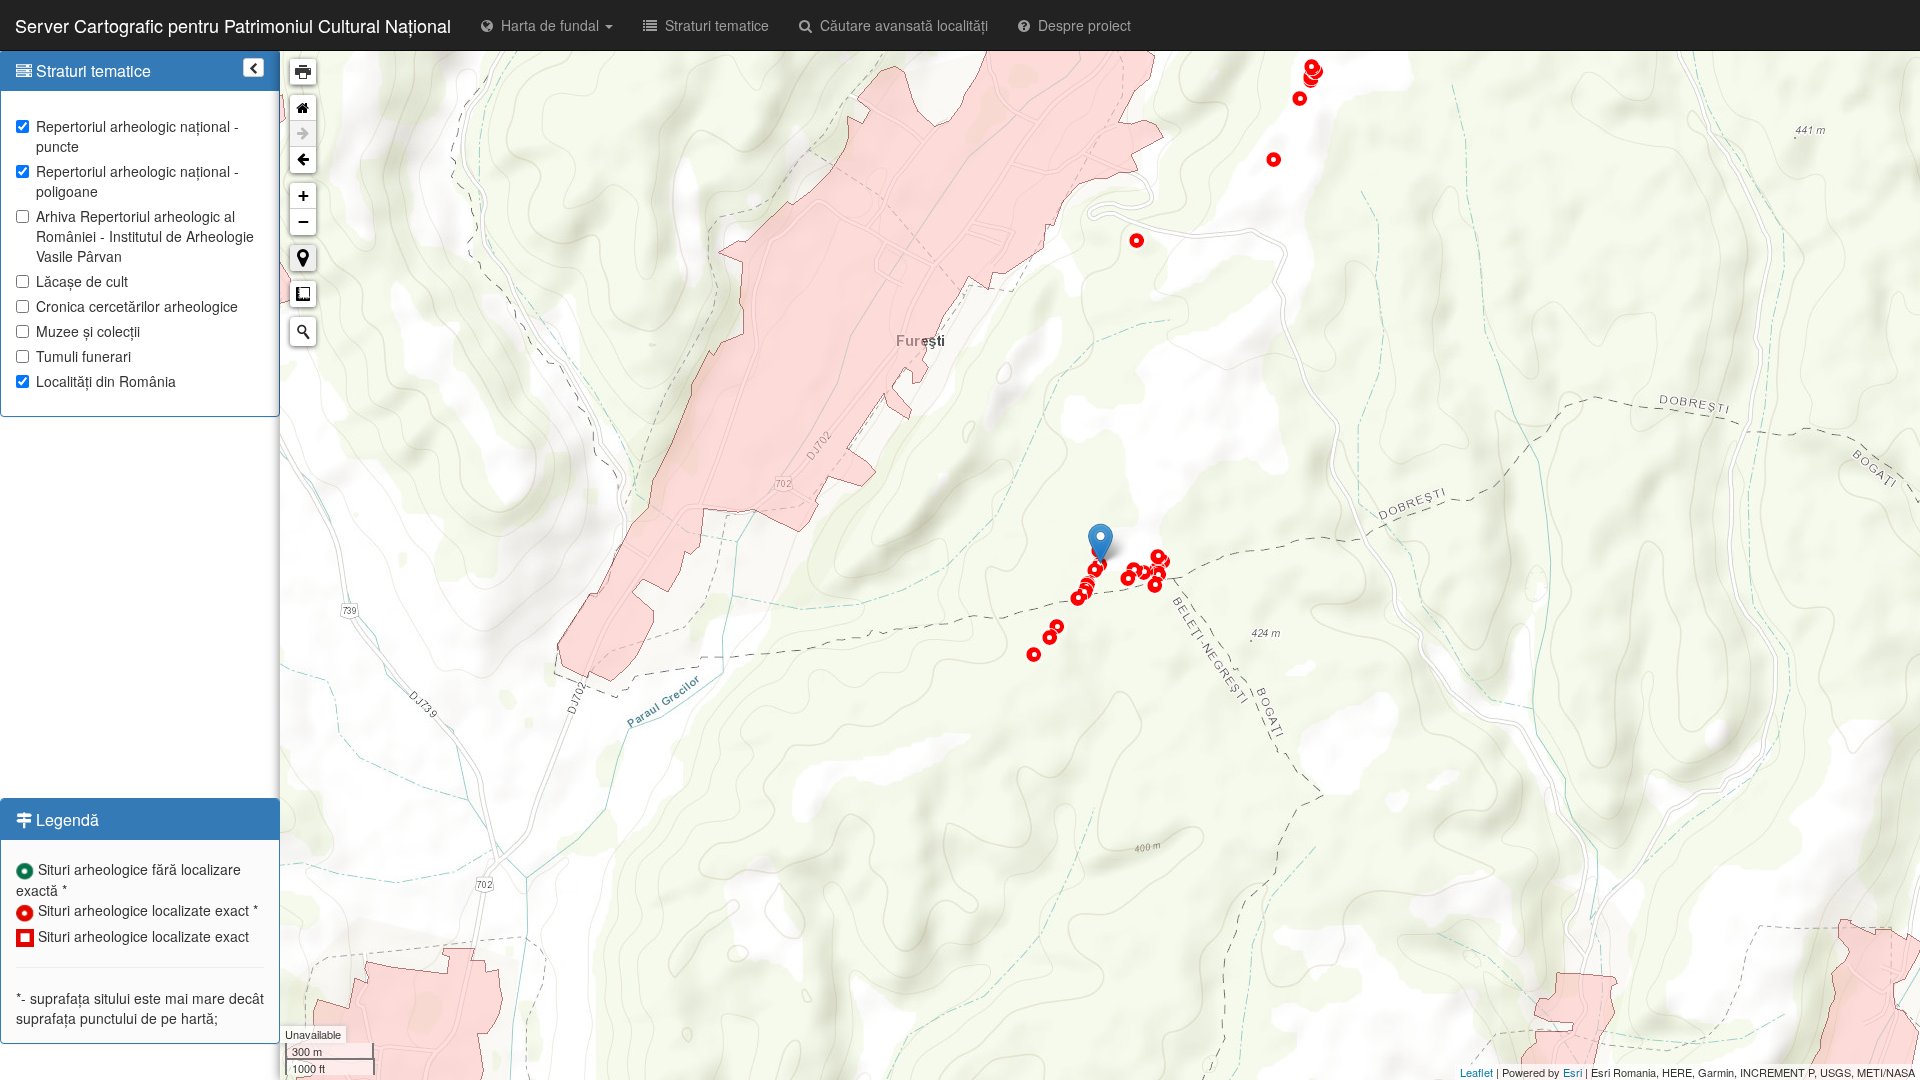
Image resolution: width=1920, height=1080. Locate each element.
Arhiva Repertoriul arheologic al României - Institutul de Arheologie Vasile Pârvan (145, 236)
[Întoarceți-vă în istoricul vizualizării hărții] (303, 160)
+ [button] (303, 195)
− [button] (303, 221)
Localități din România (106, 381)
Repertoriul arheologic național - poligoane (137, 181)
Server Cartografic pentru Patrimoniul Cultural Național (233, 25)
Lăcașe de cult (82, 281)
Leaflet (1476, 1072)
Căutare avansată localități (900, 25)
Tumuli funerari (83, 356)
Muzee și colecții (88, 331)
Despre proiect (1080, 25)
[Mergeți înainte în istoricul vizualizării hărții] (303, 134)
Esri (1572, 1072)
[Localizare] (303, 258)
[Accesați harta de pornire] (303, 108)
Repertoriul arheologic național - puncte (137, 136)
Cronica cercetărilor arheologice (137, 306)
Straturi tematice (713, 25)
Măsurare (303, 294)
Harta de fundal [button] (548, 25)
